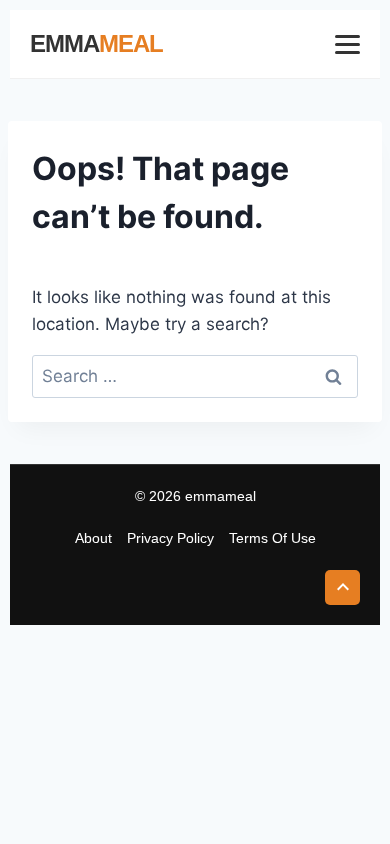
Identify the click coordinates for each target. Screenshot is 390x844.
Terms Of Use (272, 538)
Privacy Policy (170, 538)
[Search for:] (195, 376)
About (93, 538)
